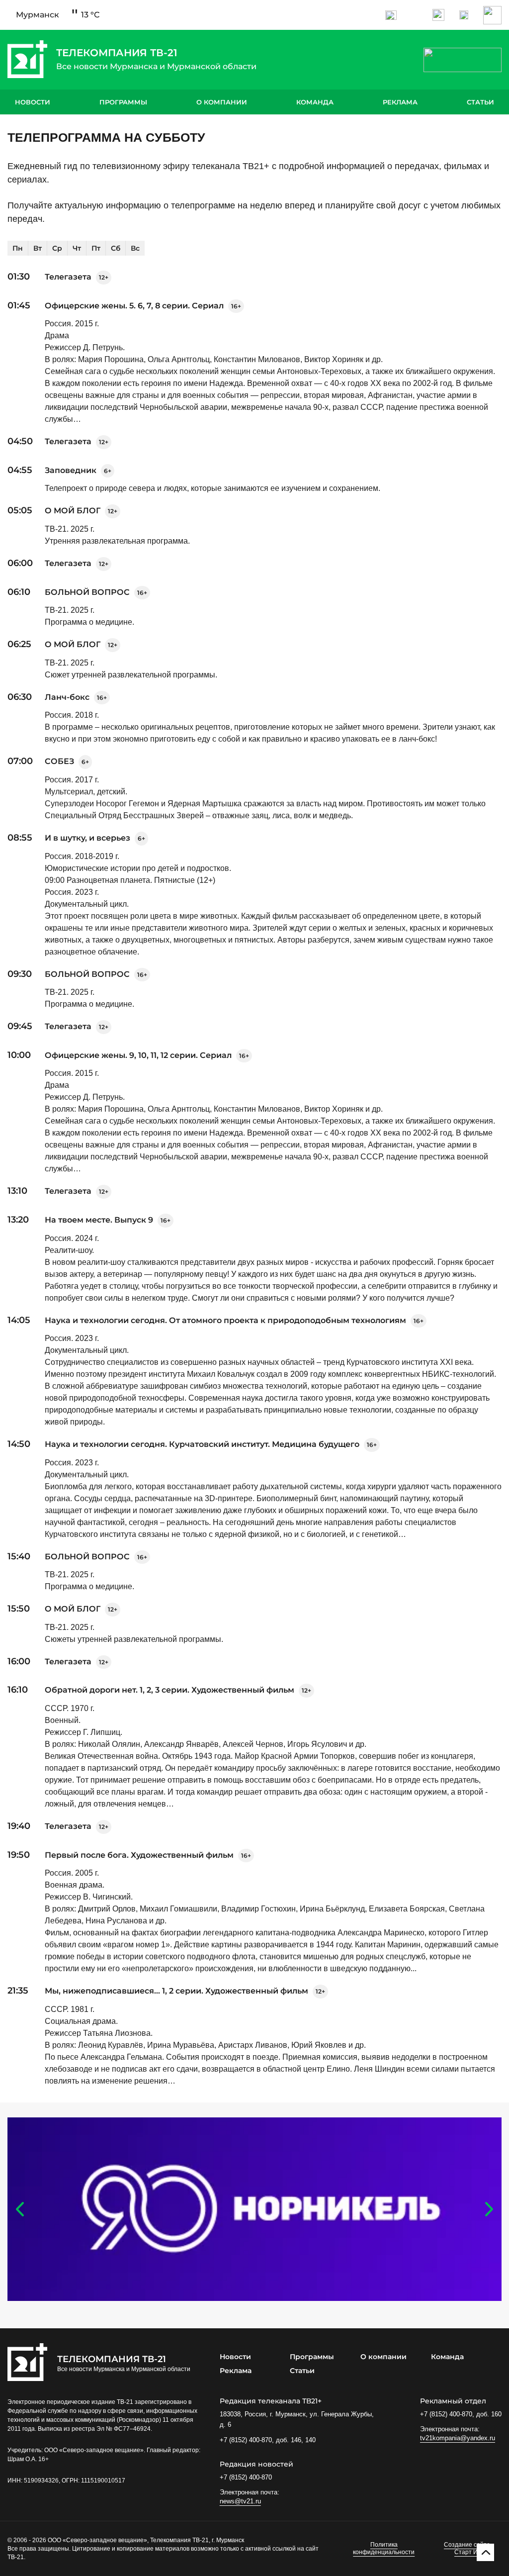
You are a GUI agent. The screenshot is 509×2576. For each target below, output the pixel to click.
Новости (33, 102)
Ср (57, 248)
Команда (315, 102)
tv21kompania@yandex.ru (458, 2438)
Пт (96, 248)
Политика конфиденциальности (384, 2549)
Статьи (480, 102)
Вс (135, 248)
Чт (77, 248)
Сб (116, 248)
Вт (38, 248)
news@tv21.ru (240, 2501)
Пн (18, 248)
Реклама (400, 102)
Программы (123, 102)
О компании (222, 102)
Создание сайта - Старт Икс (469, 2549)
